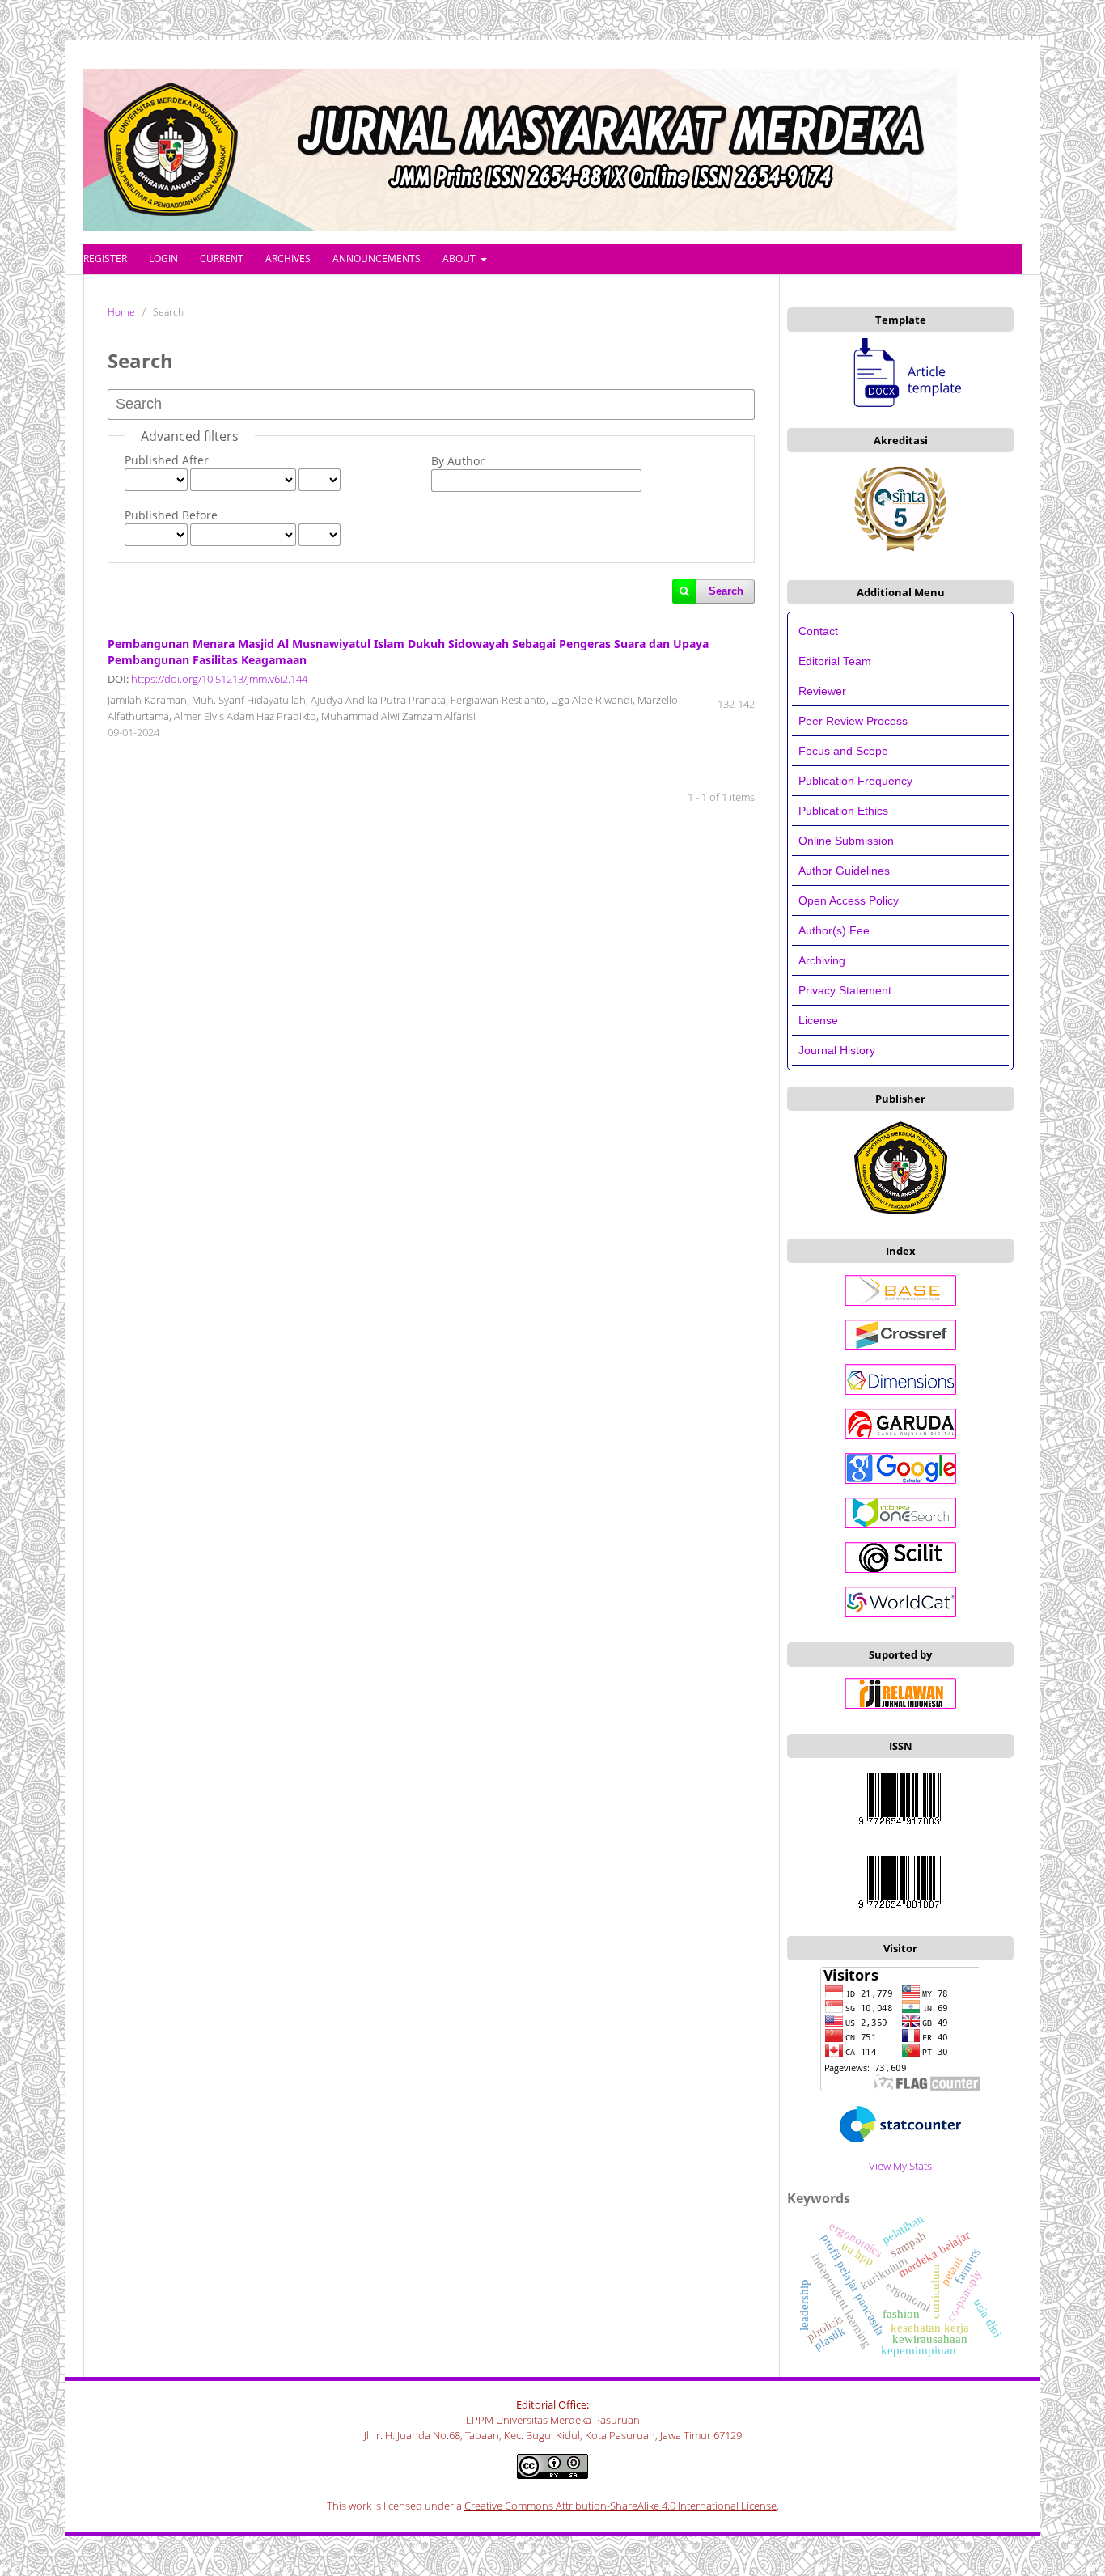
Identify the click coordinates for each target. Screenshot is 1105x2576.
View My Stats (900, 2166)
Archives (288, 258)
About (460, 258)
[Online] (900, 1828)
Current (222, 258)
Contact (818, 631)
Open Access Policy (849, 900)
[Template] (900, 371)
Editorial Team (836, 661)
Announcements (377, 258)
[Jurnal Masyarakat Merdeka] (900, 2138)
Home (121, 312)
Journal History (837, 1050)
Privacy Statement (845, 990)
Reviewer (822, 691)
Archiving (822, 960)
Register (105, 258)
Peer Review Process (853, 721)
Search (726, 591)
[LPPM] (901, 1214)
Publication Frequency (855, 781)
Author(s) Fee (834, 930)
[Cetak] (900, 1912)
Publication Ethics (843, 811)
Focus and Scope (843, 751)
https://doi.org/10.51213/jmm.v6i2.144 (219, 679)
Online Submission (846, 841)
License (818, 1020)
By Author (458, 461)
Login (163, 258)
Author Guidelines (844, 871)
